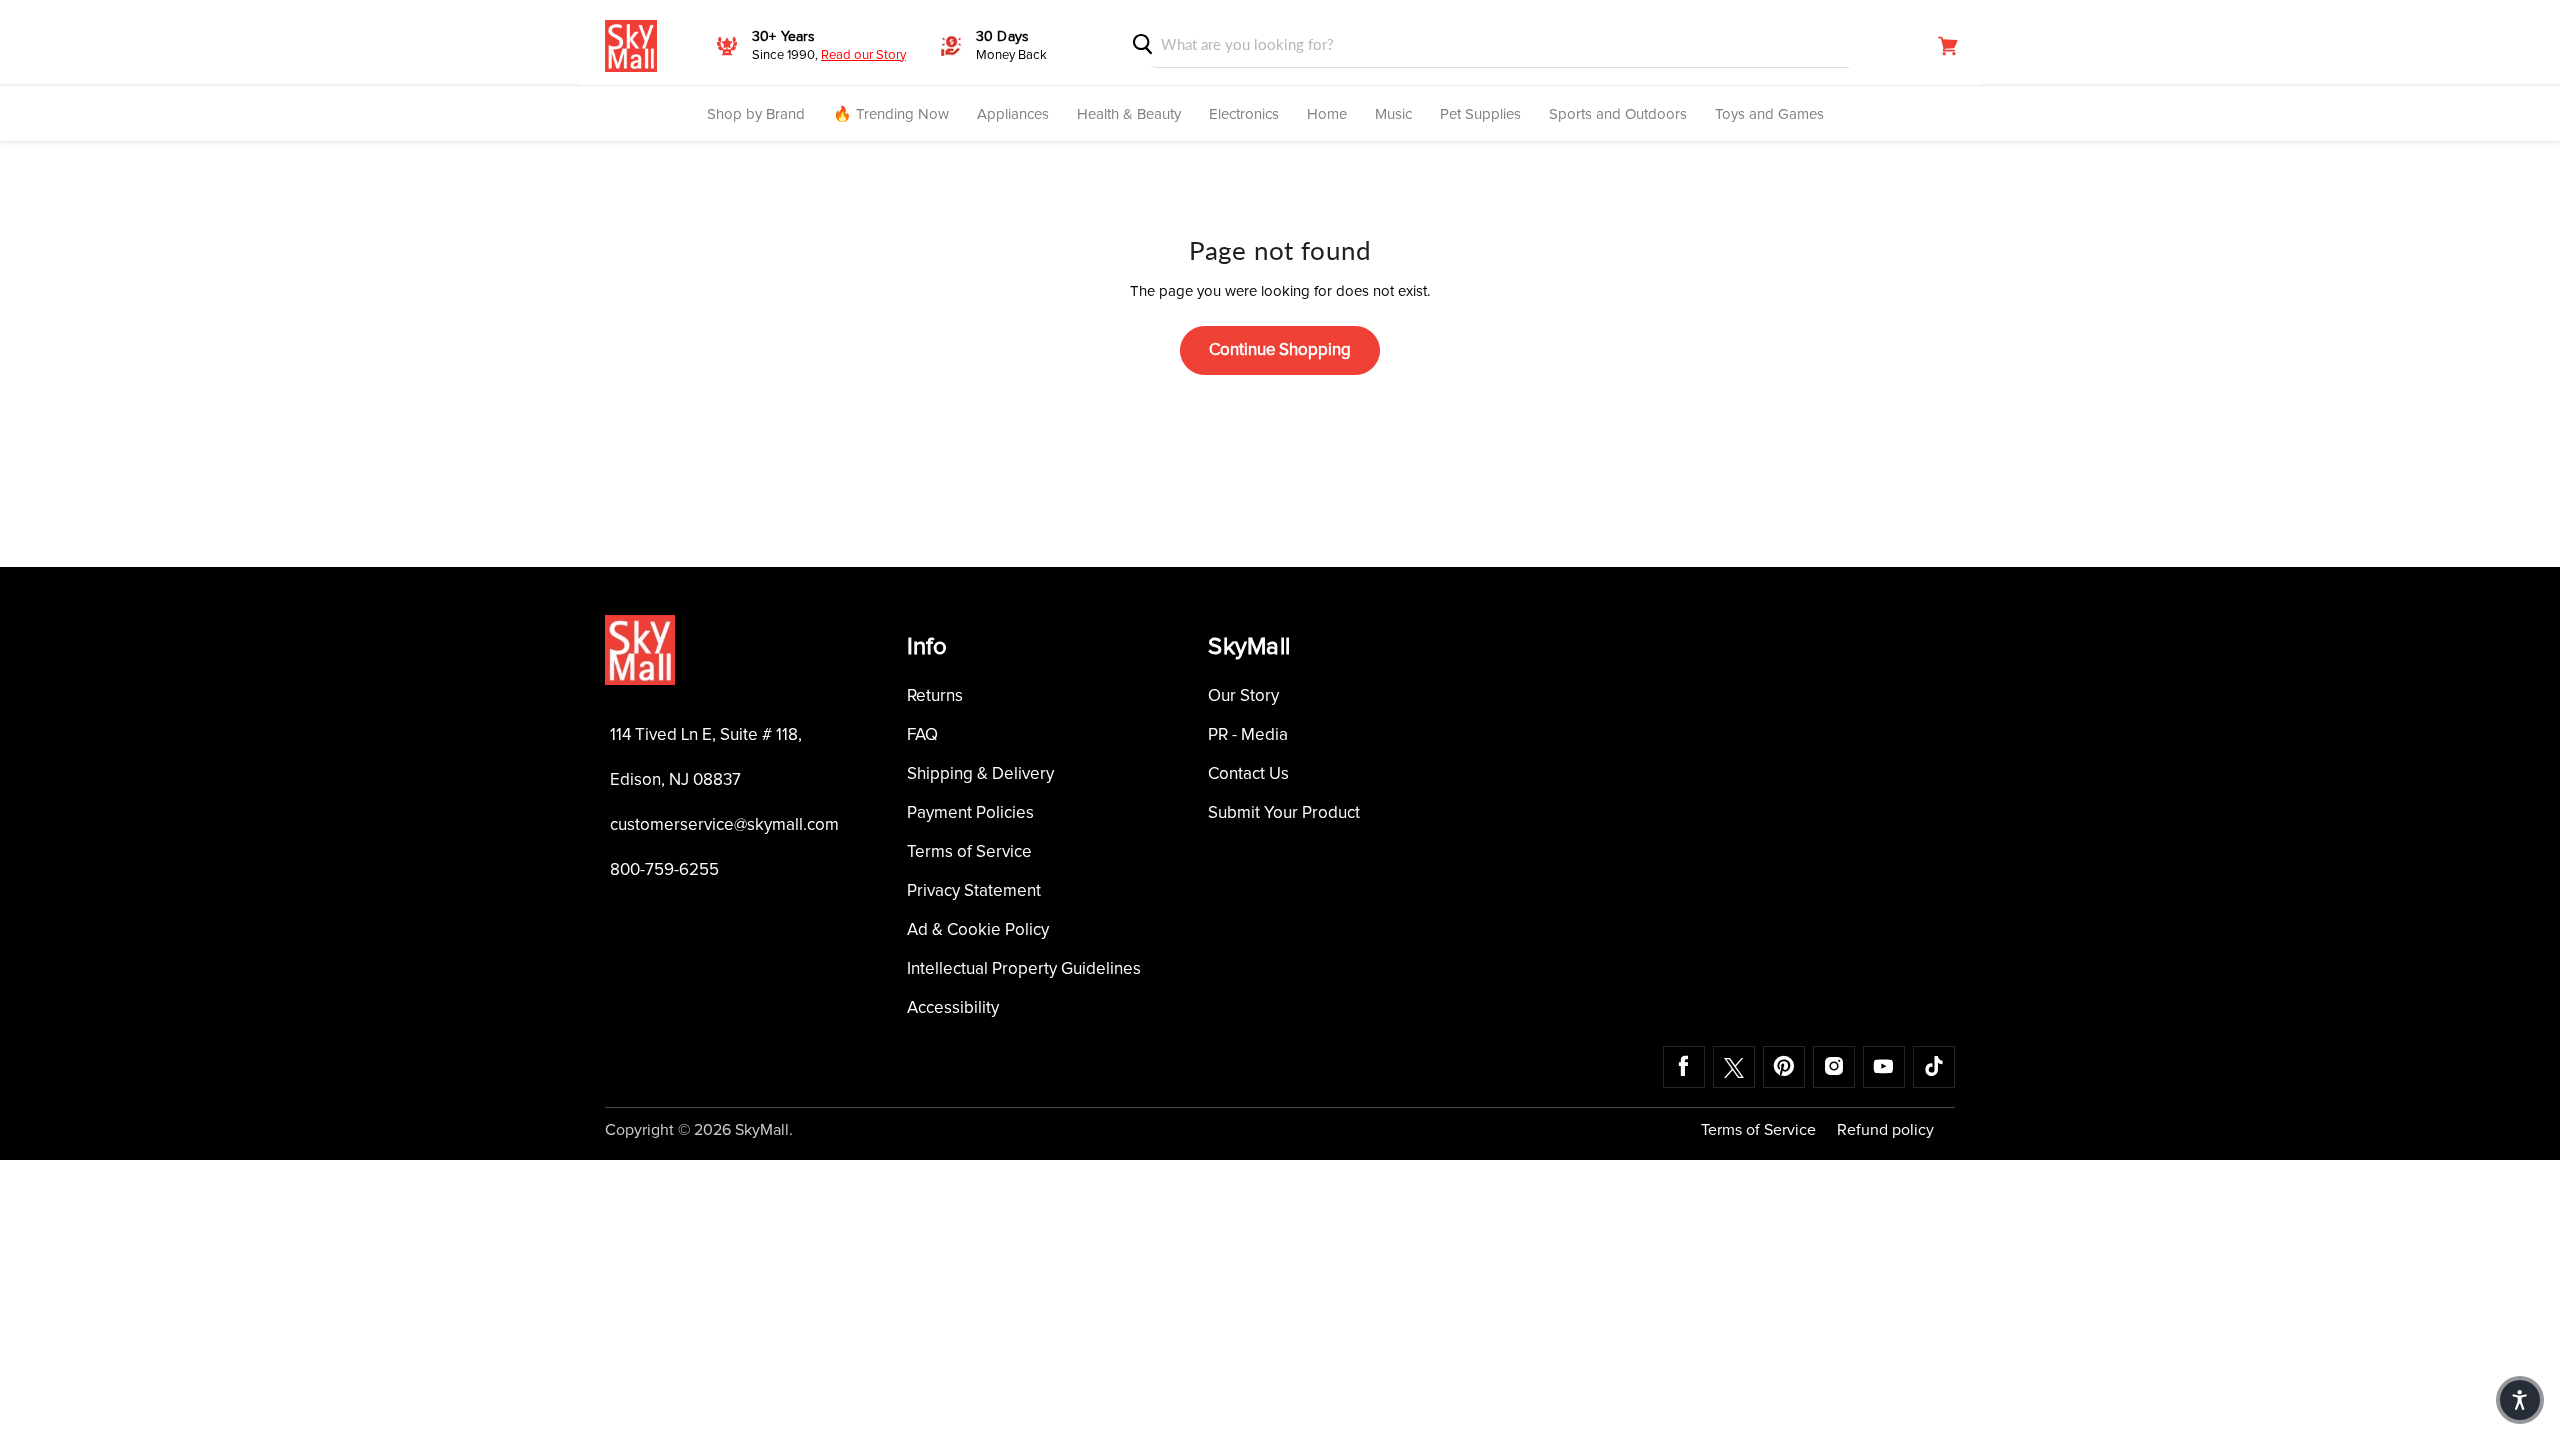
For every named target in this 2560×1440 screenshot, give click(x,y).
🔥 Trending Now (891, 114)
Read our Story (863, 55)
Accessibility (953, 1008)
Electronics (1244, 114)
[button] (2520, 1400)
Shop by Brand (756, 114)
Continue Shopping (1280, 350)
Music (1393, 114)
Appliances (1013, 114)
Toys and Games (1769, 114)
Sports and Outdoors (1618, 114)
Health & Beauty (1129, 114)
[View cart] (1948, 46)
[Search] (1143, 44)
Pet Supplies (1480, 114)
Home (1327, 114)
